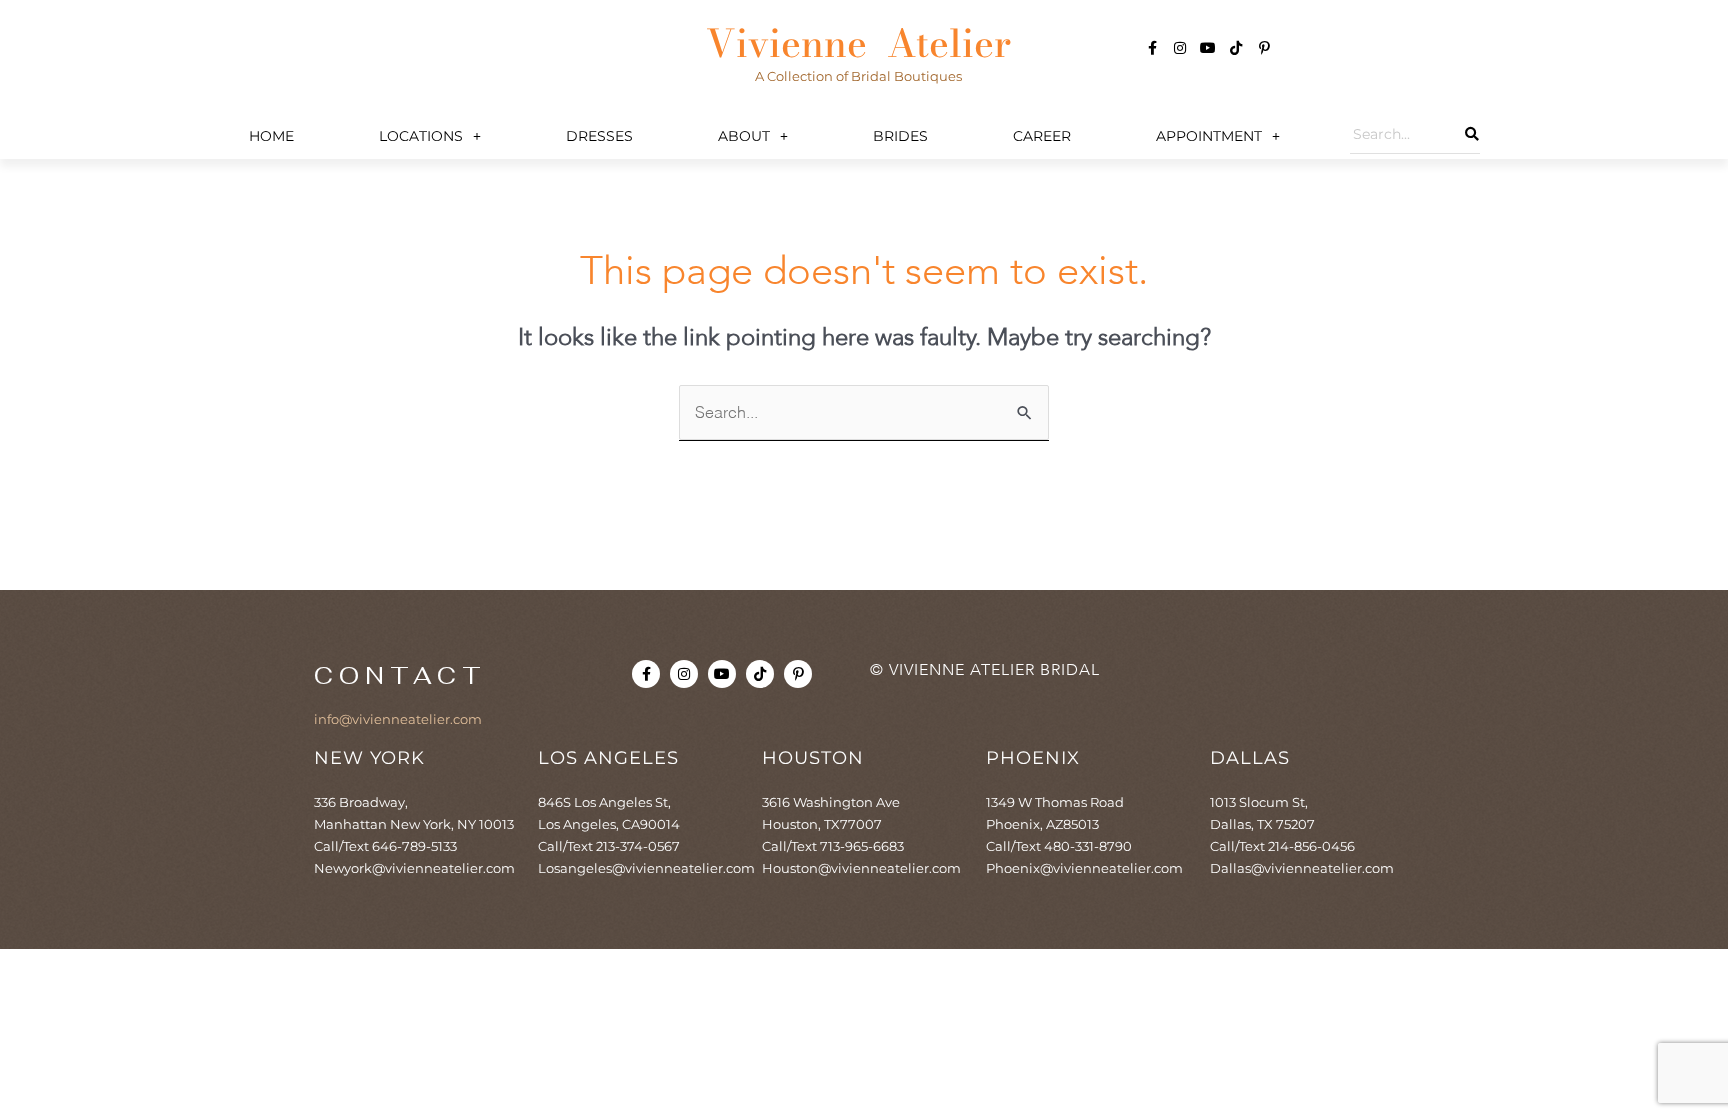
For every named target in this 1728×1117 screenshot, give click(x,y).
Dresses (599, 136)
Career (1042, 136)
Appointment (1209, 136)
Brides (900, 136)
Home (271, 136)
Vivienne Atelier (858, 43)
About (744, 136)
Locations (421, 136)
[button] (430, 136)
